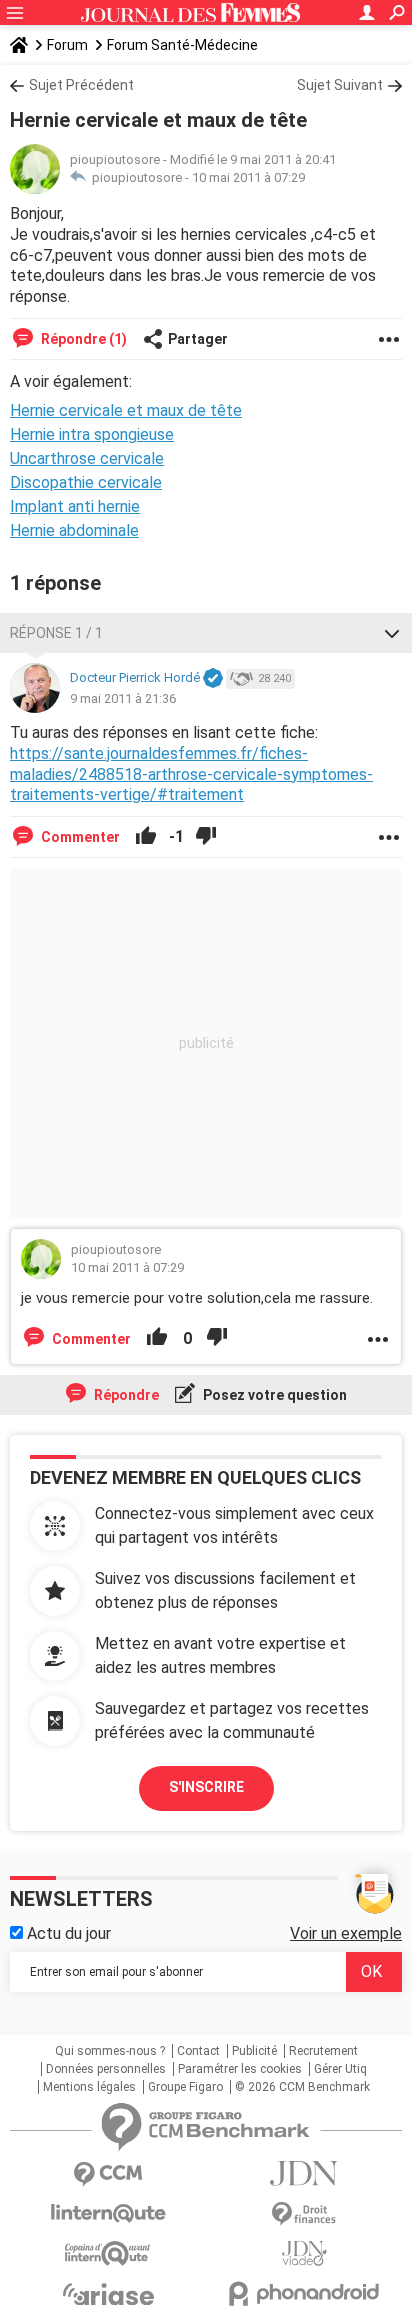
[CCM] (108, 2174)
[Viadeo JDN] (304, 2253)
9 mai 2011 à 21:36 (123, 698)
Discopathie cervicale (86, 482)
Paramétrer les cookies (240, 2069)
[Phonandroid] (304, 2293)
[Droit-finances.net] (304, 2214)
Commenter (79, 837)
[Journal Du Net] (304, 2173)
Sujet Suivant (340, 85)
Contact (198, 2051)
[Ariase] (108, 2294)
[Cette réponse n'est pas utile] (206, 837)
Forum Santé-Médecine (182, 45)
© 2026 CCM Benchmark (302, 2087)
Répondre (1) (82, 339)
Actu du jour (67, 1933)
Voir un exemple (346, 1933)
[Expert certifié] (213, 679)
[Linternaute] (108, 2213)
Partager (198, 339)
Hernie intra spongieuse (92, 434)
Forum (67, 45)
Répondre (125, 1395)
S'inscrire (206, 1787)
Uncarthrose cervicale (87, 458)
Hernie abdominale (74, 530)
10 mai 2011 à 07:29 (248, 177)
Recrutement (323, 2051)
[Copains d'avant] (108, 2253)
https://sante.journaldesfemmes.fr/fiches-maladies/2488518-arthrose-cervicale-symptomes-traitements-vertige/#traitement (191, 774)
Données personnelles (106, 2069)
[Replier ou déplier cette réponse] (392, 633)
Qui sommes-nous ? (110, 2051)
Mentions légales (89, 2087)
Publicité (254, 2051)
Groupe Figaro (185, 2087)
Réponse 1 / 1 (56, 633)
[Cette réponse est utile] (146, 837)
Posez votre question (273, 1395)
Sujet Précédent (81, 85)
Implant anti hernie (75, 506)
